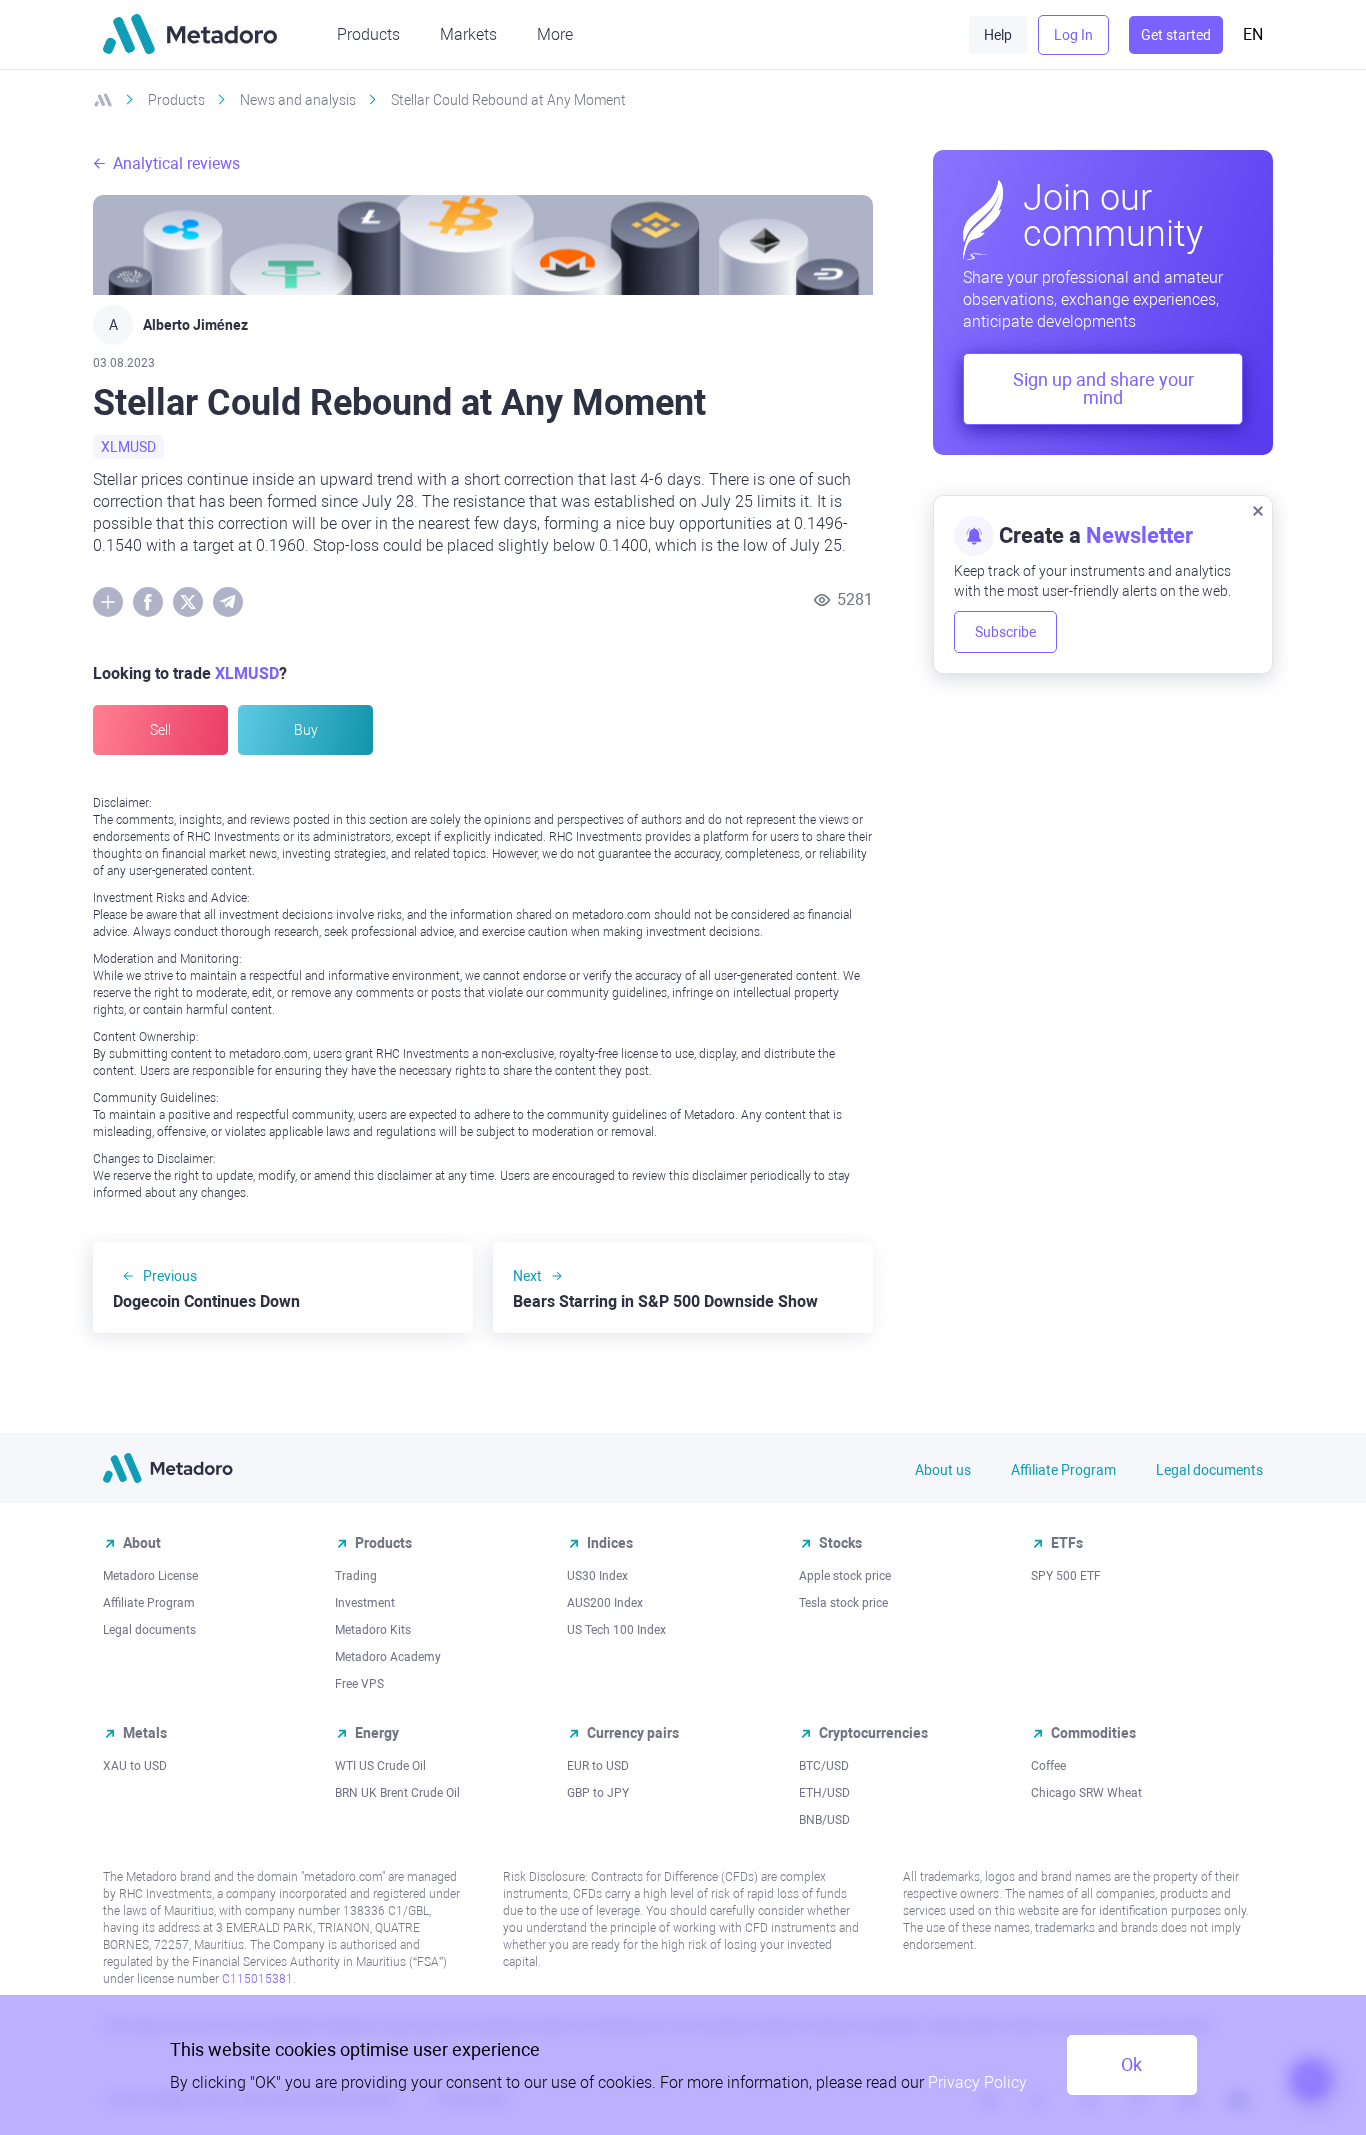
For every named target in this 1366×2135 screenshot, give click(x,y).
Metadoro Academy (388, 1657)
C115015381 (257, 1979)
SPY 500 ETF (1066, 1576)
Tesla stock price (843, 1603)
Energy (377, 1733)
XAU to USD (135, 1766)
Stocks (840, 1543)
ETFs (1067, 1543)
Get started (1176, 35)
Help (998, 35)
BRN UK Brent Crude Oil (397, 1793)
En (1253, 34)
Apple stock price (845, 1576)
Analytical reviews (176, 163)
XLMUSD (128, 447)
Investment (365, 1603)
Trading (356, 1576)
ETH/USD (824, 1793)
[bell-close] (1258, 510)
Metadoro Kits (373, 1630)
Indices (610, 1543)
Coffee (1048, 1766)
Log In (1073, 35)
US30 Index (597, 1576)
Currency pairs (633, 1733)
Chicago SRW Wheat (1086, 1793)
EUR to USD (598, 1766)
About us (943, 1470)
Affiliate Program (1063, 1470)
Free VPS (359, 1684)
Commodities (1093, 1733)
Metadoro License (150, 1576)
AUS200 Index (605, 1603)
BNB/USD (824, 1820)
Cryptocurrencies (873, 1733)
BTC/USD (824, 1766)
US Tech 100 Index (616, 1630)
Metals (145, 1733)
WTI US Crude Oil (380, 1766)
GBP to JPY (598, 1793)
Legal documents (1209, 1470)
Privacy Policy (977, 2082)
